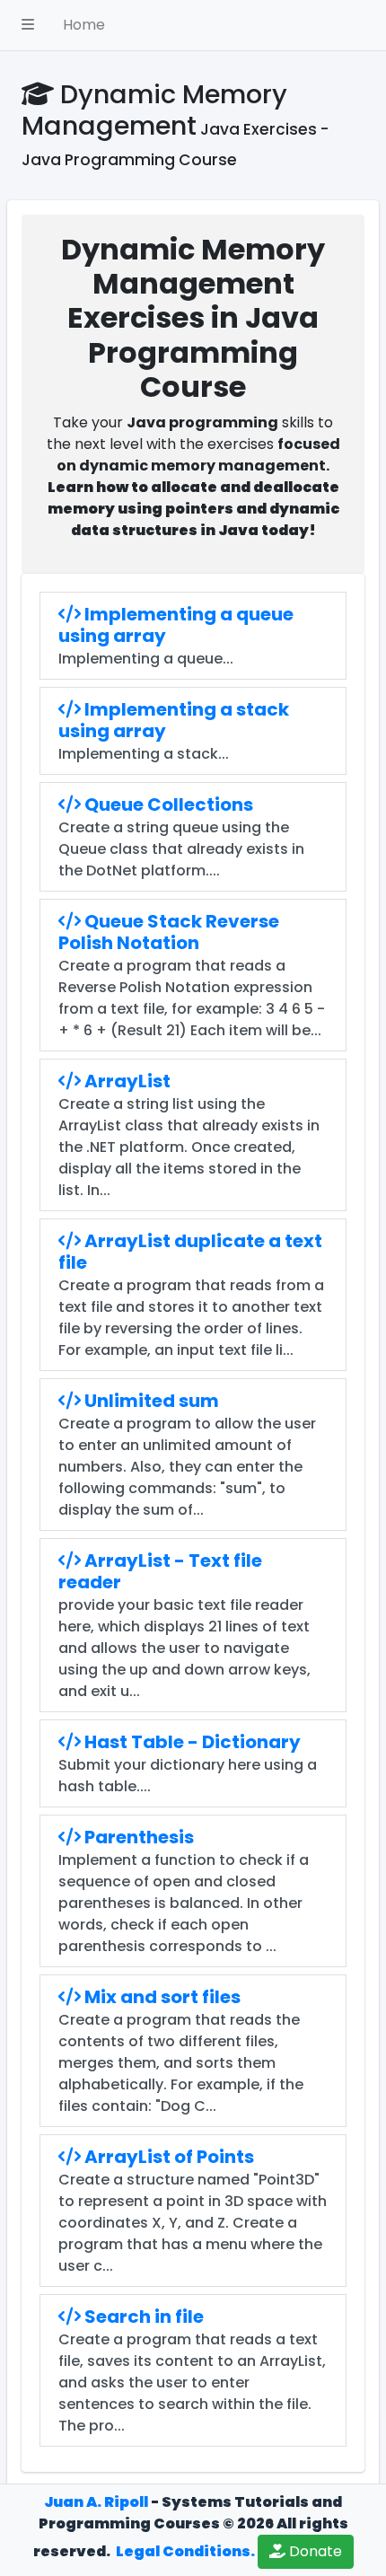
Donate (314, 2551)
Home (84, 25)
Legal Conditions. (184, 2551)
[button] (28, 25)
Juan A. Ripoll (96, 2502)
